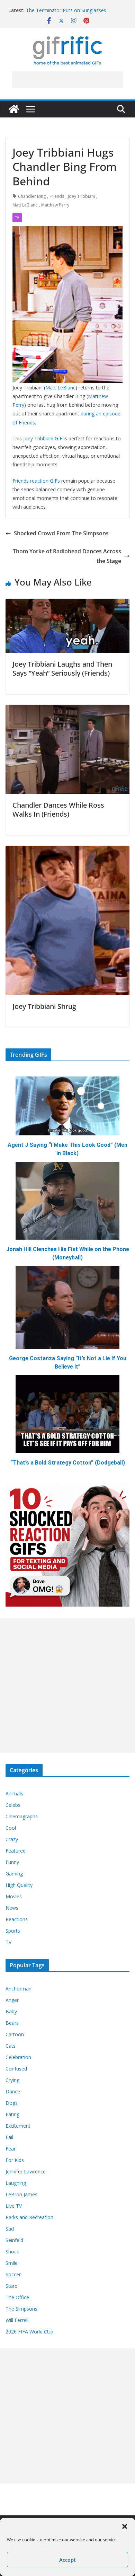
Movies (14, 1896)
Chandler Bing (32, 196)
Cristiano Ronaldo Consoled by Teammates (75, 10)
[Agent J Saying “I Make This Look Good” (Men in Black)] (67, 1106)
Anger (12, 2000)
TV (17, 218)
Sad (10, 2229)
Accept (67, 2560)
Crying (12, 2080)
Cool (11, 1828)
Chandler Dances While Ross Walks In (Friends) (58, 810)
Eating (12, 2114)
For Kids (15, 2160)
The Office (17, 2297)
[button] (125, 2526)
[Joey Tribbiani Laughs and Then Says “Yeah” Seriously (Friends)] (67, 604)
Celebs (13, 1805)
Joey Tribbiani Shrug (44, 1006)
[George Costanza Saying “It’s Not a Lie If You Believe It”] (67, 1307)
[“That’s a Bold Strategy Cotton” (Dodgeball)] (67, 1414)
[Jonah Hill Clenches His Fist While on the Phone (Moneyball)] (67, 1201)
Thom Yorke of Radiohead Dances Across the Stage (67, 556)
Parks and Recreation (29, 2217)
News (12, 1908)
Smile (12, 2263)
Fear (11, 2149)
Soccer (13, 2274)
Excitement (18, 2126)
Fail (9, 2137)
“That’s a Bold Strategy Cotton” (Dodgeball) (68, 1463)
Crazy (12, 1839)
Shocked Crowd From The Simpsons (61, 533)
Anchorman (19, 1989)
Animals (14, 1793)
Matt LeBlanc (25, 205)
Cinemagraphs (22, 1816)
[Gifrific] (14, 109)
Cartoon (15, 2034)
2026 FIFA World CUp (29, 2332)
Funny (12, 1862)
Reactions (17, 1919)
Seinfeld (14, 2240)
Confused (16, 2069)
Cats (11, 2046)
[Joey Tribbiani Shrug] (67, 851)
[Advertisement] (67, 79)
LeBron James (21, 2194)
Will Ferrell (17, 2320)
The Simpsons (21, 2309)
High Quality (19, 1885)
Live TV (14, 2206)
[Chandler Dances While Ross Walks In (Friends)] (67, 710)
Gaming (14, 1874)
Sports (13, 1931)
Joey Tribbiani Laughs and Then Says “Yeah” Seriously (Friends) (62, 669)
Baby (11, 2011)
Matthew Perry (55, 205)
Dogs (12, 2103)
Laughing (16, 2183)
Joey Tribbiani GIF (43, 438)
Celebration (18, 2057)
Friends (57, 196)
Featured (16, 1851)
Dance (13, 2091)
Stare (11, 2286)
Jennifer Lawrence (26, 2171)
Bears (12, 2023)
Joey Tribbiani (81, 196)
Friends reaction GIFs (36, 481)
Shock (12, 2252)
